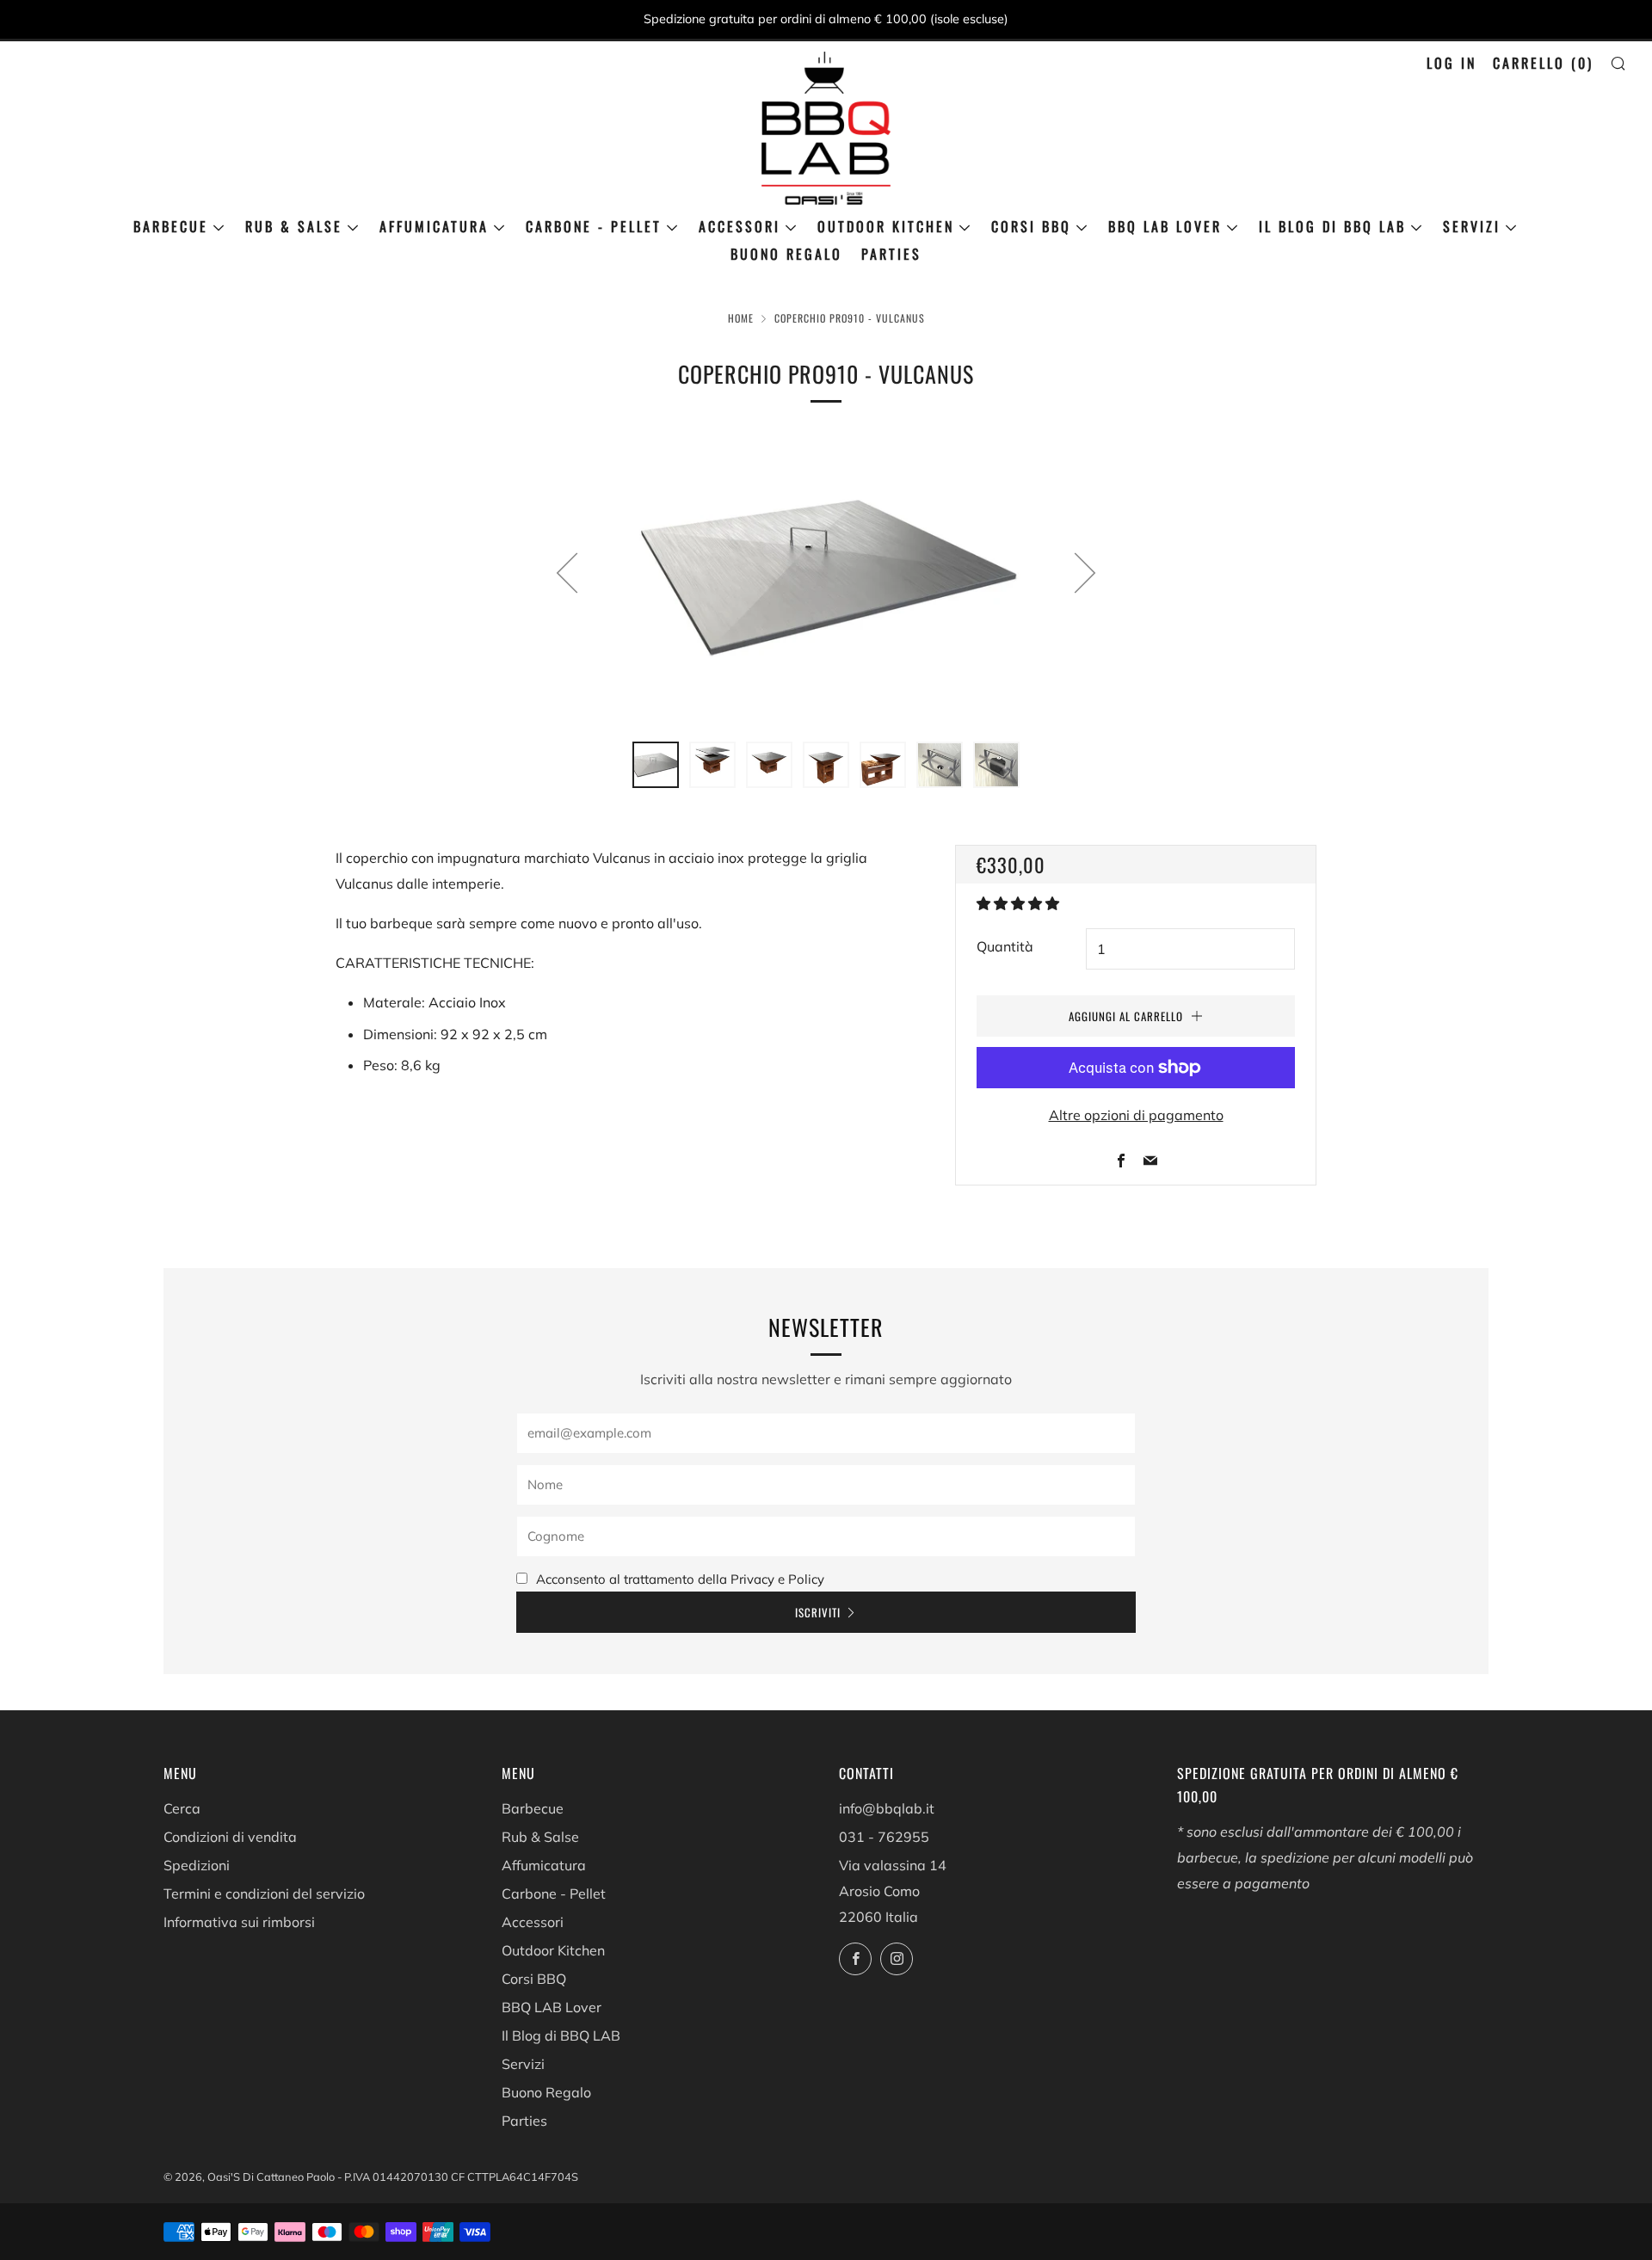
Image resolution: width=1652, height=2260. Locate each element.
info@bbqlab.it (887, 1808)
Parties (891, 254)
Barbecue (171, 226)
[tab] (656, 765)
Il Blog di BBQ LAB (1332, 226)
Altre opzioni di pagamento (1136, 1115)
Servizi (1472, 226)
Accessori (740, 226)
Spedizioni (197, 1865)
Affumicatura (434, 226)
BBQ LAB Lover (1165, 226)
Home (741, 318)
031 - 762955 (884, 1837)
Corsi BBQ (1031, 226)
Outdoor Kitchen (886, 226)
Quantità (1005, 946)
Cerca (182, 1808)
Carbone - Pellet (594, 226)
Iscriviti (818, 1612)
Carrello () (1543, 63)
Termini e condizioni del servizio (264, 1894)
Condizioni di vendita (230, 1837)
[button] (1020, 903)
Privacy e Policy (777, 1579)
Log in (1452, 63)
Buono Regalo (786, 254)
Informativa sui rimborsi (239, 1922)
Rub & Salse (294, 226)
